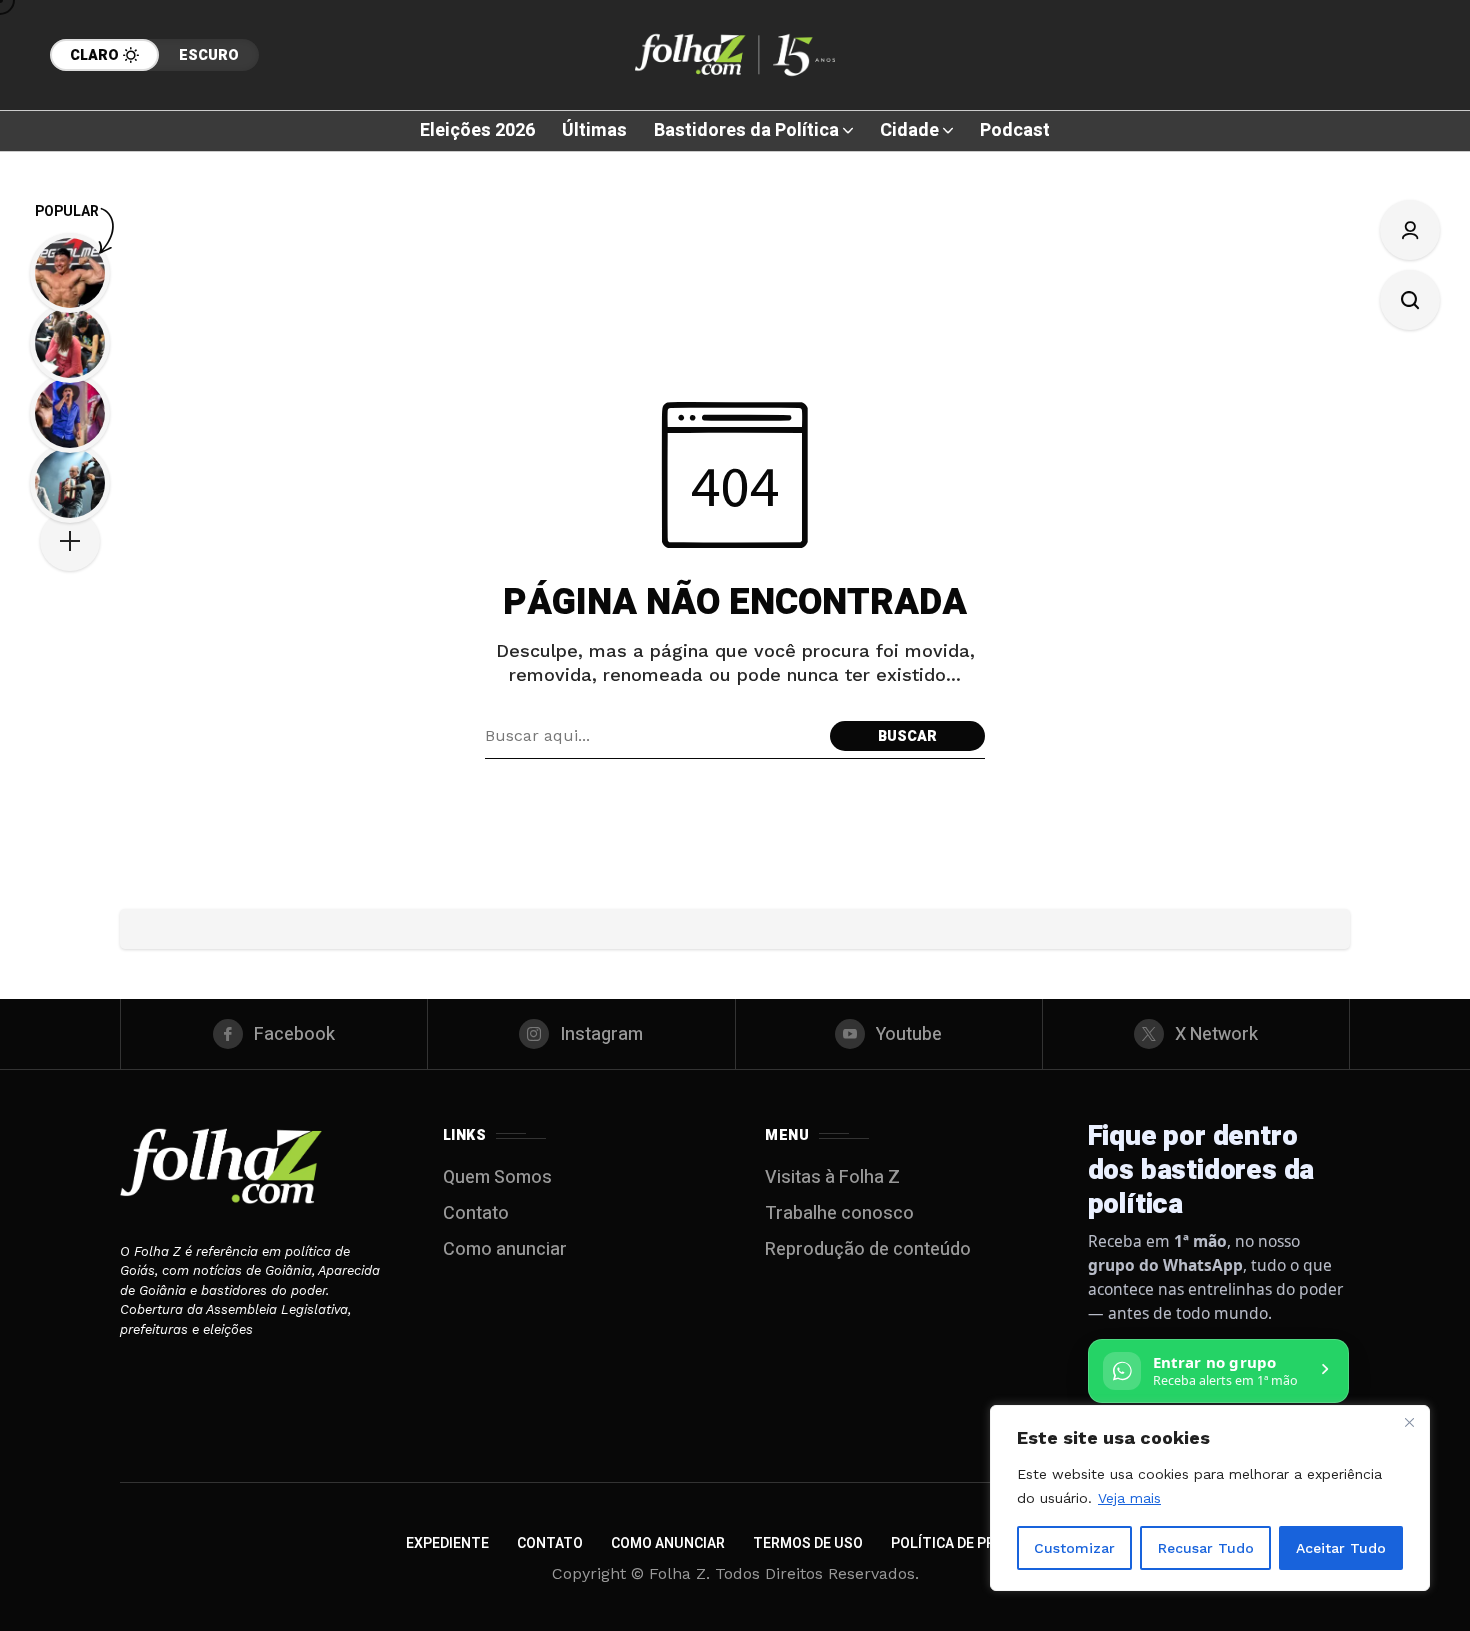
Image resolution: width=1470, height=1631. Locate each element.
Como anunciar (505, 1249)
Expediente (447, 1543)
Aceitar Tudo (1341, 1548)
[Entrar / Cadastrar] (1410, 230)
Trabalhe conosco (839, 1213)
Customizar (1074, 1548)
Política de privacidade (977, 1543)
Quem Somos (497, 1177)
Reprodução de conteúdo (868, 1249)
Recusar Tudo (1206, 1548)
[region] (1210, 1498)
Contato (476, 1213)
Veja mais (1129, 1498)
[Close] (1409, 1422)
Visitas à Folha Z (832, 1177)
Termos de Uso (808, 1543)
